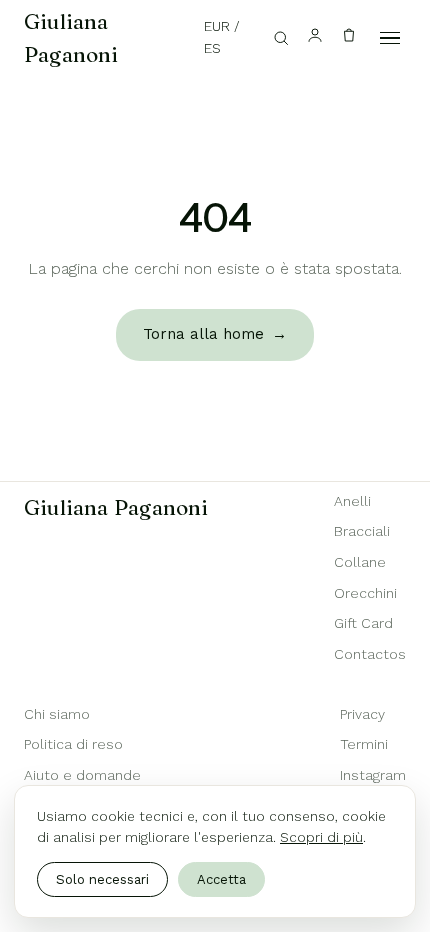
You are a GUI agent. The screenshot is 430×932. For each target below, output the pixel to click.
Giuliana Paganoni (71, 37)
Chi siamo (57, 714)
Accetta (221, 879)
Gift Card (363, 623)
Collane (360, 562)
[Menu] (390, 38)
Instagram (373, 775)
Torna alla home (215, 334)
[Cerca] (281, 38)
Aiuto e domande (82, 775)
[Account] (315, 38)
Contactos (370, 654)
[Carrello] (349, 38)
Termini (364, 744)
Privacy (362, 714)
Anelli (352, 501)
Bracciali (362, 531)
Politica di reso (73, 744)
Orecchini (365, 593)
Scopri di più (321, 837)
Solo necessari (102, 879)
